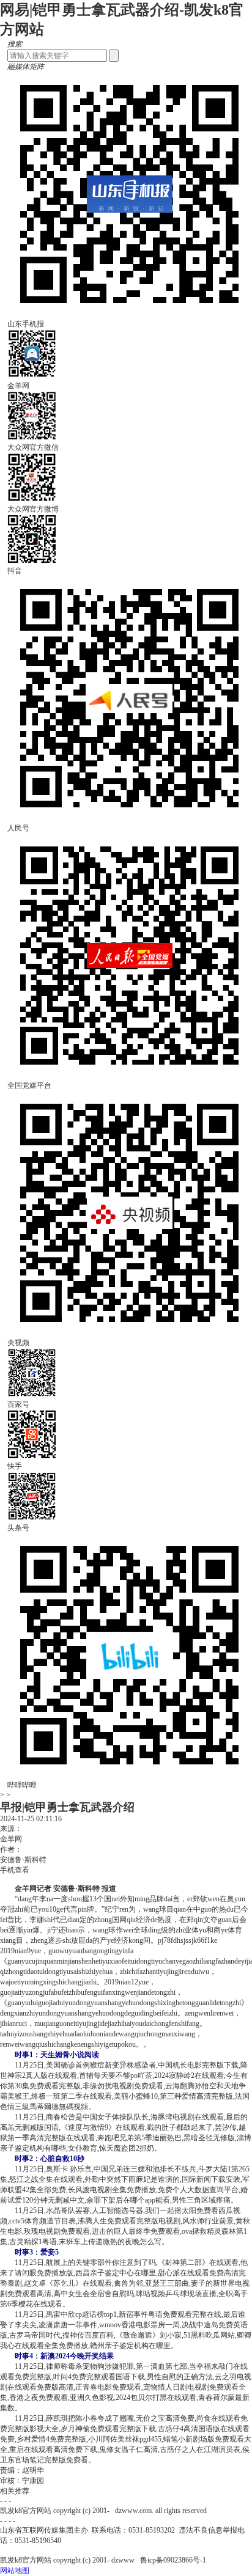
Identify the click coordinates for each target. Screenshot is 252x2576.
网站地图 (15, 2570)
